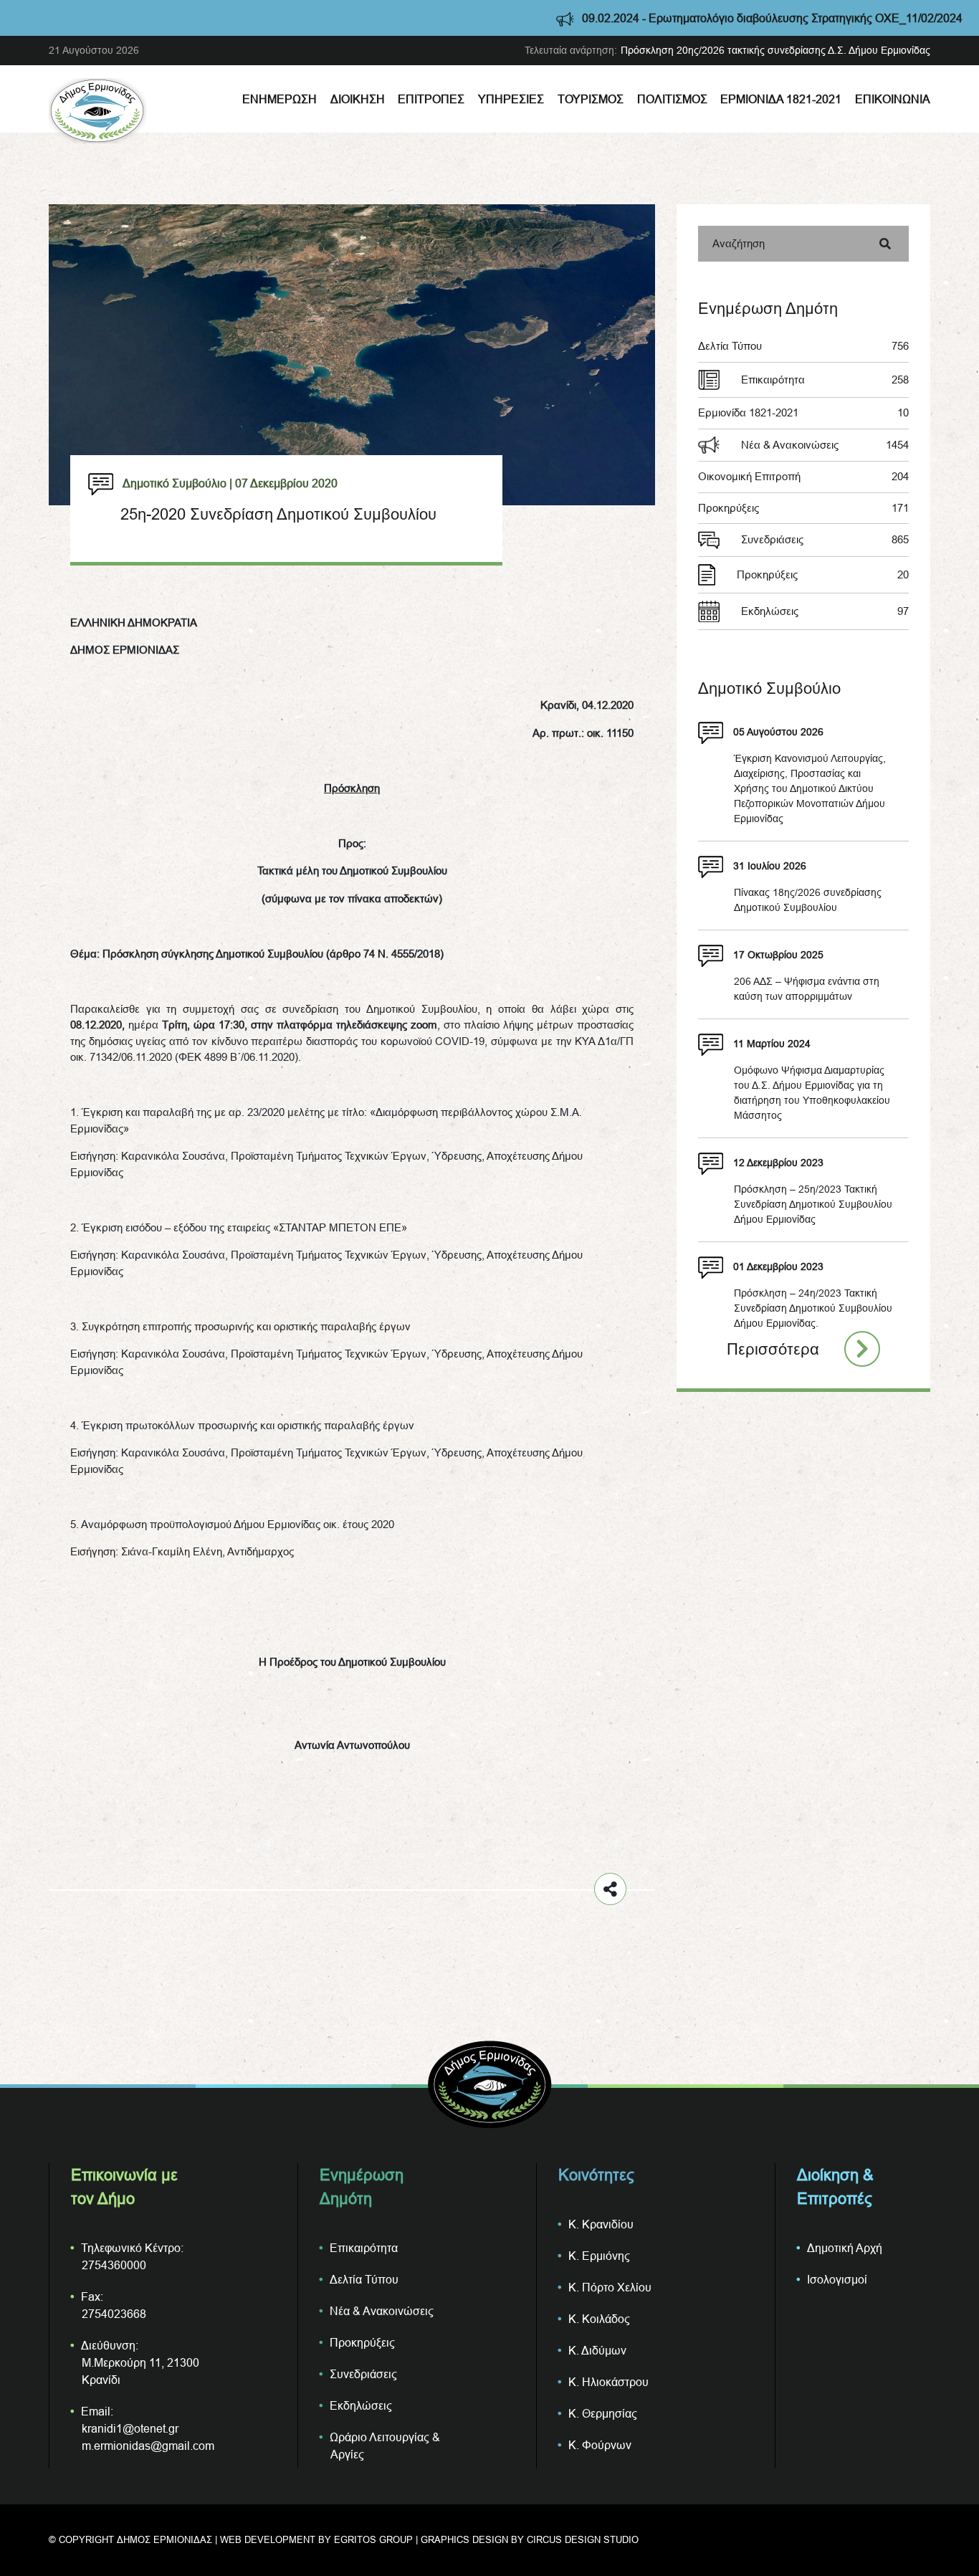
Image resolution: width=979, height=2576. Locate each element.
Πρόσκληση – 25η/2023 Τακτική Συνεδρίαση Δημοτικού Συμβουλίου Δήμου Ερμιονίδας (813, 1204)
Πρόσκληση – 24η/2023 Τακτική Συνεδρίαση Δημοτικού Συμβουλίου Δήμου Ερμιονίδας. (813, 1308)
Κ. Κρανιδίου (601, 2224)
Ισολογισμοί (837, 2279)
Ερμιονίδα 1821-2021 (781, 99)
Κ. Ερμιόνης (599, 2256)
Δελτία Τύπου (803, 346)
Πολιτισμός (672, 99)
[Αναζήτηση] (885, 244)
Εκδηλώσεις (825, 611)
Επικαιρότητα (825, 380)
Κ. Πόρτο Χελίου (610, 2287)
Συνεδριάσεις (825, 539)
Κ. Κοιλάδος (599, 2319)
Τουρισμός (591, 99)
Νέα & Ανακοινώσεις (825, 445)
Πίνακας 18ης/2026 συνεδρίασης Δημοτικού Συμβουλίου (808, 900)
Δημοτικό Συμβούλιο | (177, 483)
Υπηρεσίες (511, 99)
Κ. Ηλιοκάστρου (608, 2382)
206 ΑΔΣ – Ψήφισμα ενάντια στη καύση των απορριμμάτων (807, 989)
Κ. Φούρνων (600, 2445)
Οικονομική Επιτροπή (803, 476)
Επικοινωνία (893, 99)
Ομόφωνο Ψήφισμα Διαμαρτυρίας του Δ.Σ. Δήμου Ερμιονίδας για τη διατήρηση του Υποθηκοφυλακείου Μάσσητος (812, 1093)
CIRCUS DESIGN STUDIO (583, 2539)
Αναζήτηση (739, 243)
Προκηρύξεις (803, 508)
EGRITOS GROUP (373, 2539)
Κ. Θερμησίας (603, 2413)
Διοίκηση (358, 99)
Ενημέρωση (280, 99)
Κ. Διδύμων (597, 2350)
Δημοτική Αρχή (845, 2248)
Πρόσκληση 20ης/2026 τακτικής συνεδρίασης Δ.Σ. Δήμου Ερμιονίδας (775, 50)
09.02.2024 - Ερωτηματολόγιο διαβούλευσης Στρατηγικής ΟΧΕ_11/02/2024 (670, 18)
